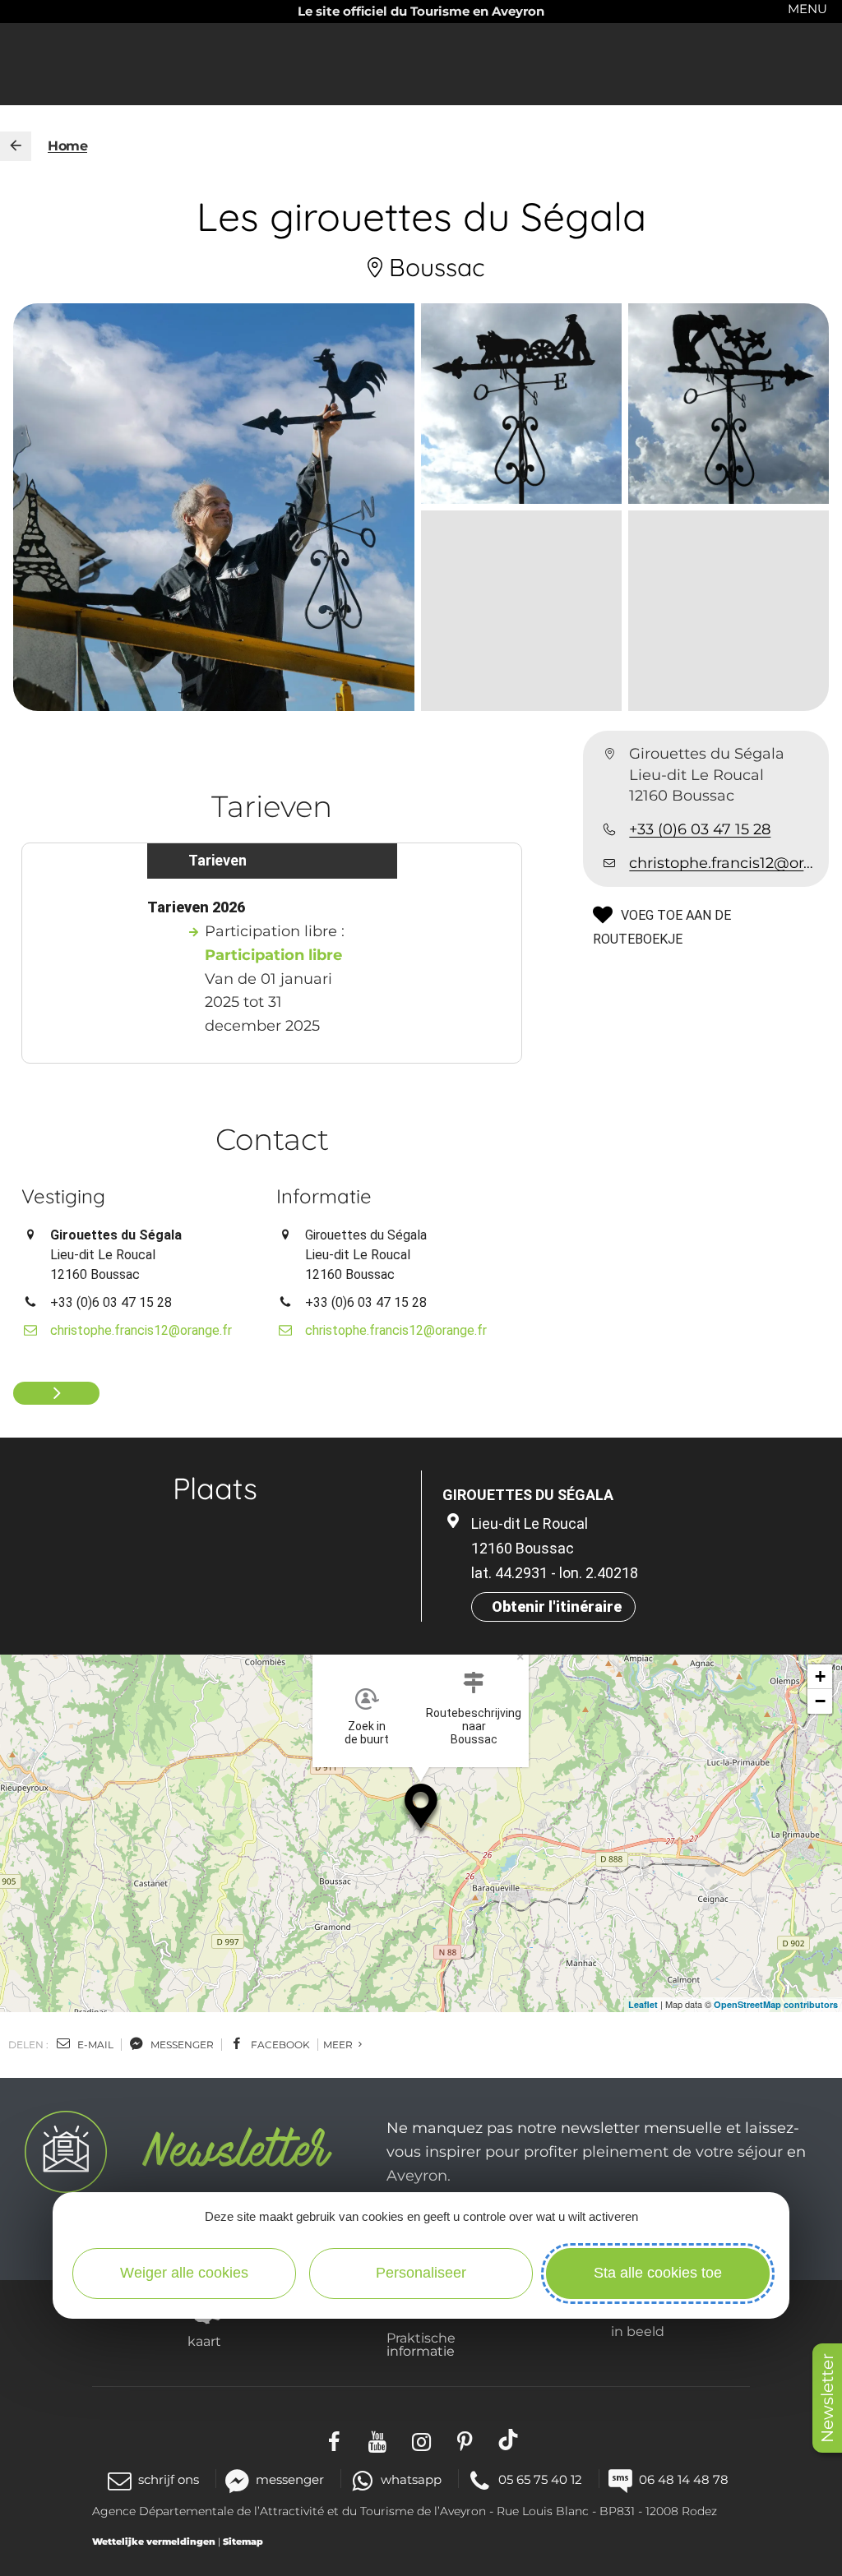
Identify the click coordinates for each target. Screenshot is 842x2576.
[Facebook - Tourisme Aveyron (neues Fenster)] (334, 2439)
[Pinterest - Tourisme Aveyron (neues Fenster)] (465, 2439)
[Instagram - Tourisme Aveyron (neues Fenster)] (421, 2439)
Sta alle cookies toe (658, 2273)
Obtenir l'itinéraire (557, 1607)
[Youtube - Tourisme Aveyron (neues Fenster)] (378, 2439)
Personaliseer (421, 2273)
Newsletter (827, 2398)
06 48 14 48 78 (684, 2479)
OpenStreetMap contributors (776, 2004)
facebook (279, 2045)
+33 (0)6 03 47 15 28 (700, 829)
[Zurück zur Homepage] (16, 146)
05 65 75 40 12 (540, 2479)
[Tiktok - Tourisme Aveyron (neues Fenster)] (509, 2439)
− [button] (820, 1701)
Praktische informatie (421, 2344)
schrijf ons (169, 2479)
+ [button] (820, 1676)
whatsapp (411, 2479)
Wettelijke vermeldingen (154, 2541)
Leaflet (643, 2004)
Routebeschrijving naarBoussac (474, 1726)
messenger (181, 2045)
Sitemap (243, 2541)
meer (339, 2045)
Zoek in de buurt (367, 1733)
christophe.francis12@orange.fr (722, 863)
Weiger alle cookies (184, 2273)
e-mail (94, 2045)
